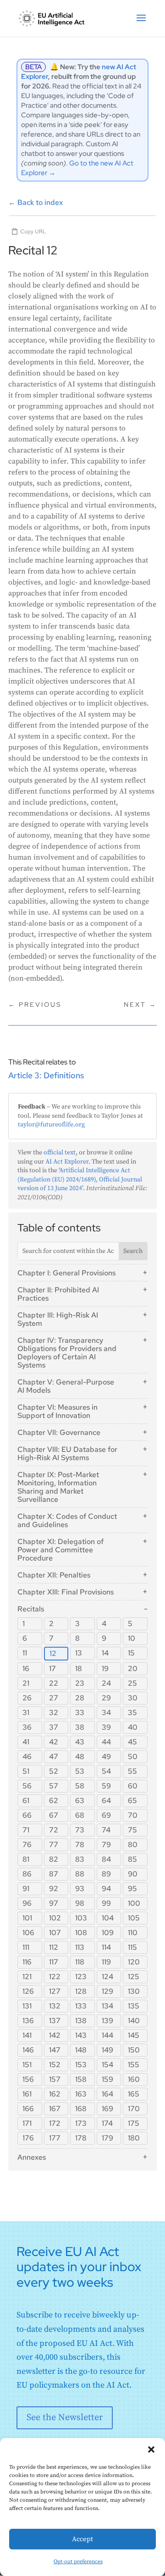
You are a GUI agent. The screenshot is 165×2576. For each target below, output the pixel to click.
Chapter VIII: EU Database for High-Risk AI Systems (67, 1453)
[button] (151, 2449)
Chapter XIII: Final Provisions (66, 1592)
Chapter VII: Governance (59, 1432)
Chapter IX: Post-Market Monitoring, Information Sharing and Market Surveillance (58, 1487)
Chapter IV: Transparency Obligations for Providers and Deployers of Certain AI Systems (67, 1353)
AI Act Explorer (67, 1162)
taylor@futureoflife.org (51, 1125)
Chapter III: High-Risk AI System (58, 1319)
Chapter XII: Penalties (54, 1575)
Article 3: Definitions (46, 1075)
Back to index (36, 202)
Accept (82, 2539)
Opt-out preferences (78, 2562)
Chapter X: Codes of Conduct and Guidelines (67, 1520)
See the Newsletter (65, 2418)
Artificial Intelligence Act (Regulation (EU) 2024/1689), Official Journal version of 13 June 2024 (80, 1179)
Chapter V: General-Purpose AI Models (66, 1386)
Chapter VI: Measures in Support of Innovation (58, 1411)
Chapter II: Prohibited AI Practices (58, 1294)
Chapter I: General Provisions (66, 1273)
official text (60, 1153)
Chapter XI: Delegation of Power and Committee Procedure (60, 1550)
